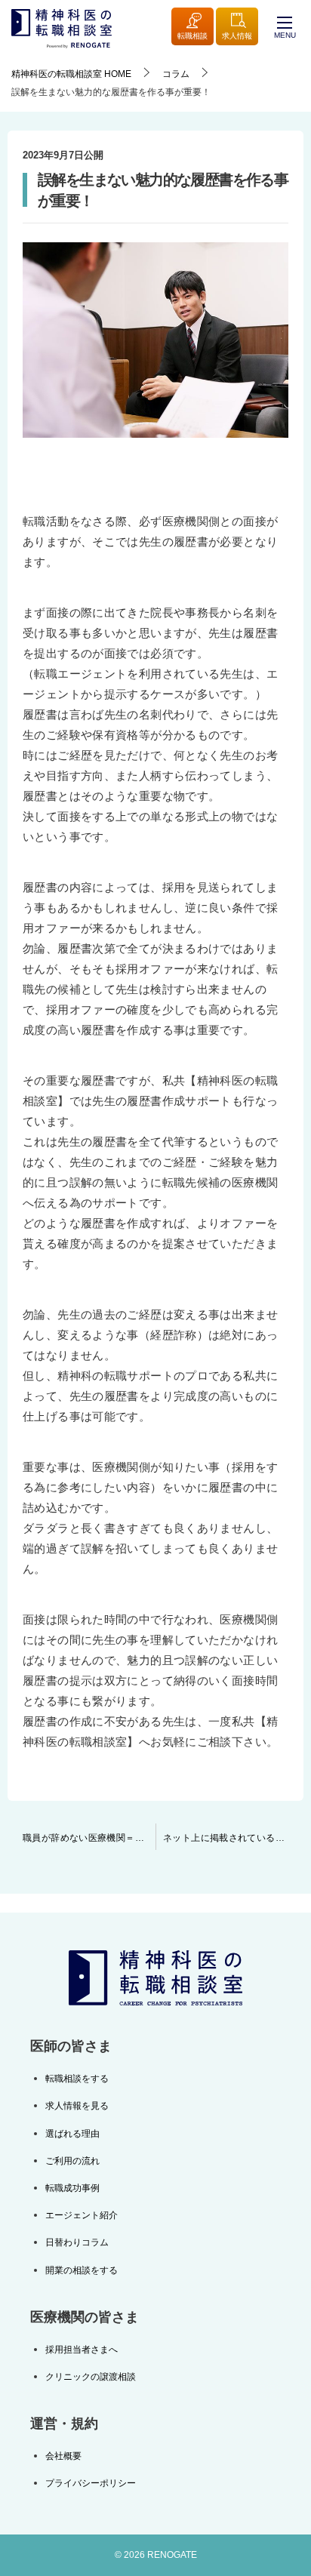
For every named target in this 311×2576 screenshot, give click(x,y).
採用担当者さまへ (82, 2350)
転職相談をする (77, 2079)
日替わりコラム (77, 2242)
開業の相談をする (82, 2270)
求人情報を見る (77, 2106)
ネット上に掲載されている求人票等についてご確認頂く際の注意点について (233, 1838)
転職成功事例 (72, 2188)
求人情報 (237, 36)
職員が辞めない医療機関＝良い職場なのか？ (89, 1838)
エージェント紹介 (82, 2215)
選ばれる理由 (72, 2134)
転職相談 (192, 36)
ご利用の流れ (72, 2161)
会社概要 (63, 2456)
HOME (71, 74)
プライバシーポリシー (91, 2483)
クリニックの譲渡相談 (91, 2377)
